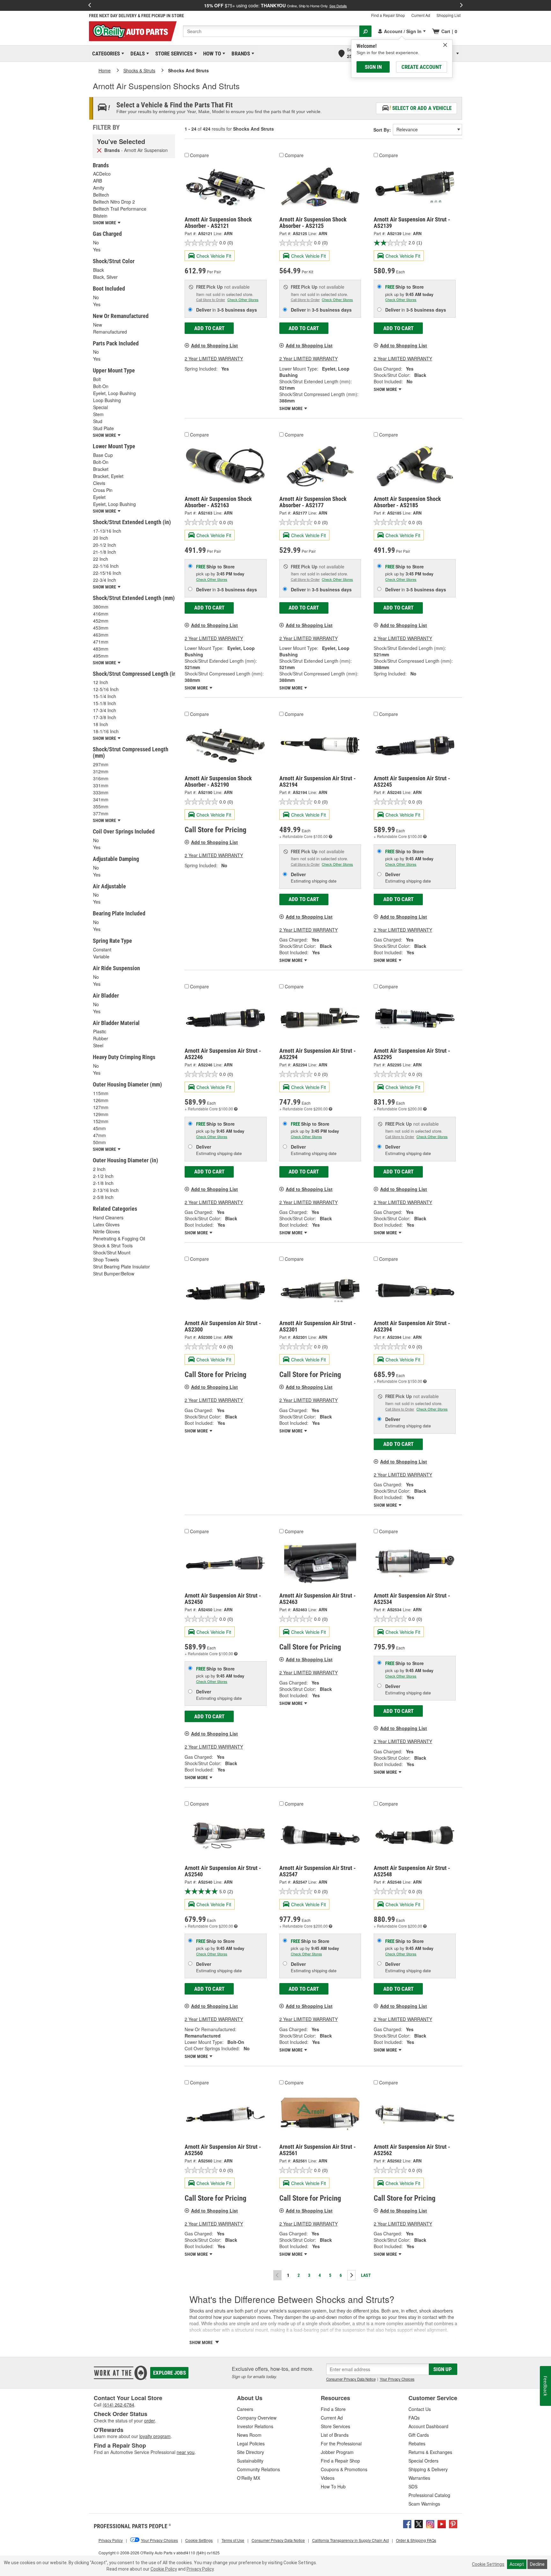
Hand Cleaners (108, 1217)
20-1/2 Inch (105, 545)
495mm (101, 656)
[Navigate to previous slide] (90, 5)
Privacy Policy (200, 2569)
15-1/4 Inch (105, 696)
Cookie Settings (488, 2564)
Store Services (173, 54)
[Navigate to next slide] (461, 5)
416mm (101, 614)
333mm (101, 792)
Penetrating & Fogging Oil (119, 1238)
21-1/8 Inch (105, 552)
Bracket (101, 469)
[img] (445, 45)
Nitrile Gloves (107, 1231)
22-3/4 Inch (105, 580)
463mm (101, 635)
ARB (98, 181)
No (96, 242)
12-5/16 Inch (106, 689)
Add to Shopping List (214, 345)
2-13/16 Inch (106, 1190)
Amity (99, 188)
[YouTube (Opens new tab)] (442, 2523)
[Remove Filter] (99, 150)
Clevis (99, 483)
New (98, 325)
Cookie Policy (164, 2569)
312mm (101, 771)
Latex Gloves (106, 1224)
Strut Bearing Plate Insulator (121, 1266)
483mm (101, 649)
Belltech (101, 195)
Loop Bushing (107, 400)
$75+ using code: (275, 5)
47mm (99, 1135)
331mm (101, 785)
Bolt (97, 379)
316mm (101, 778)
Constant (102, 949)
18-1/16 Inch (106, 731)
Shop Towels (106, 1259)
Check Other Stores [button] (243, 299)
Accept (517, 2564)
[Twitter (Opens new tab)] (419, 2523)
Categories (105, 54)
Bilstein (100, 216)
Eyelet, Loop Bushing (114, 393)
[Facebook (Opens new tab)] (407, 2523)
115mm (101, 1093)
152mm (101, 1121)
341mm (101, 799)
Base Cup (103, 455)
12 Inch (101, 682)
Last (366, 2275)
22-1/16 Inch (106, 566)
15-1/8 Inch (105, 703)
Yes (97, 249)
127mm (101, 1107)
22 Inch (101, 559)
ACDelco (102, 174)
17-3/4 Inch (105, 710)
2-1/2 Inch (103, 1176)
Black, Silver (105, 277)
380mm (101, 607)
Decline (537, 2564)
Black (99, 270)
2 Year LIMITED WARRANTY (214, 358)
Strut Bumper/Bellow (114, 1274)
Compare (199, 155)
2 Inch (99, 1169)
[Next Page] (351, 2275)
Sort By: (382, 130)
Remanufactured (110, 332)
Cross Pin (103, 490)
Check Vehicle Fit (214, 256)
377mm (101, 813)
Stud (98, 421)
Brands (240, 54)
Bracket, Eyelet (108, 476)
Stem (98, 414)
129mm (101, 1114)
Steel (98, 1045)
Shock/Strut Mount (112, 1252)
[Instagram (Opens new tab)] (430, 2523)
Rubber (101, 1038)
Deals (136, 54)
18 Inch (101, 724)
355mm (101, 806)
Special (100, 407)
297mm (101, 764)
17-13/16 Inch (107, 531)
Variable (101, 956)
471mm (101, 642)
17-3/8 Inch (105, 717)
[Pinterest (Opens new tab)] (453, 2523)
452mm (101, 621)
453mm (101, 628)
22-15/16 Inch (107, 573)
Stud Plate (103, 428)
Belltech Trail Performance (120, 209)
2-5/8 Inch (103, 1197)
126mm (101, 1100)
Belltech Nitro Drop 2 (114, 202)
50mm (99, 1142)
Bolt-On (101, 386)
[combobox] (271, 31)
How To (211, 54)
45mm (99, 1128)
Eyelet (99, 497)
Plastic (100, 1031)
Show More (291, 408)
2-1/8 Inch (103, 1183)
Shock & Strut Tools (113, 1245)
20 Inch (101, 538)
